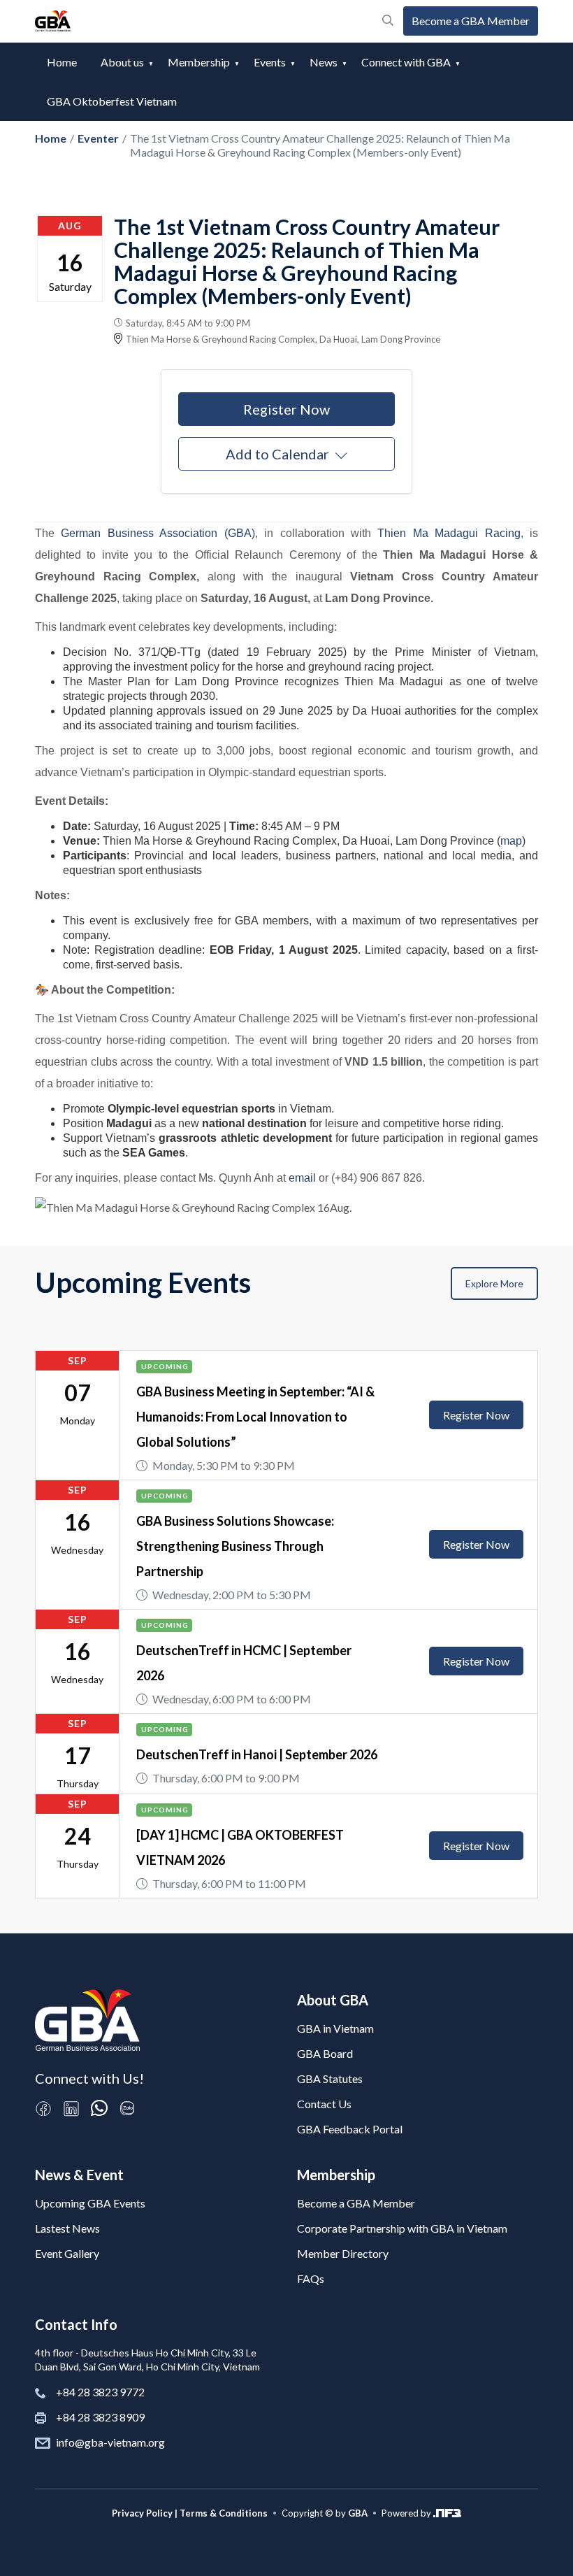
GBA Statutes (330, 2078)
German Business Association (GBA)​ (155, 533)
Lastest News (67, 2228)
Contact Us (324, 2104)
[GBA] (53, 21)
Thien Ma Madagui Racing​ (449, 533)
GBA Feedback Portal (350, 2129)
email (302, 1178)
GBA (358, 2513)
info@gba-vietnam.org (110, 2442)
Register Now (286, 409)
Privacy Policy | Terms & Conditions (190, 2513)
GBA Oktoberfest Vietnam (112, 101)
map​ (511, 841)
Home (62, 62)
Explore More (494, 1283)
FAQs (311, 2278)
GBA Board (325, 2053)
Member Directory (343, 2253)
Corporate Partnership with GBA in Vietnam (402, 2228)
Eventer (98, 138)
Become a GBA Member (471, 21)
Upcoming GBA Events (90, 2203)
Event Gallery (67, 2253)
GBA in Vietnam (335, 2028)
